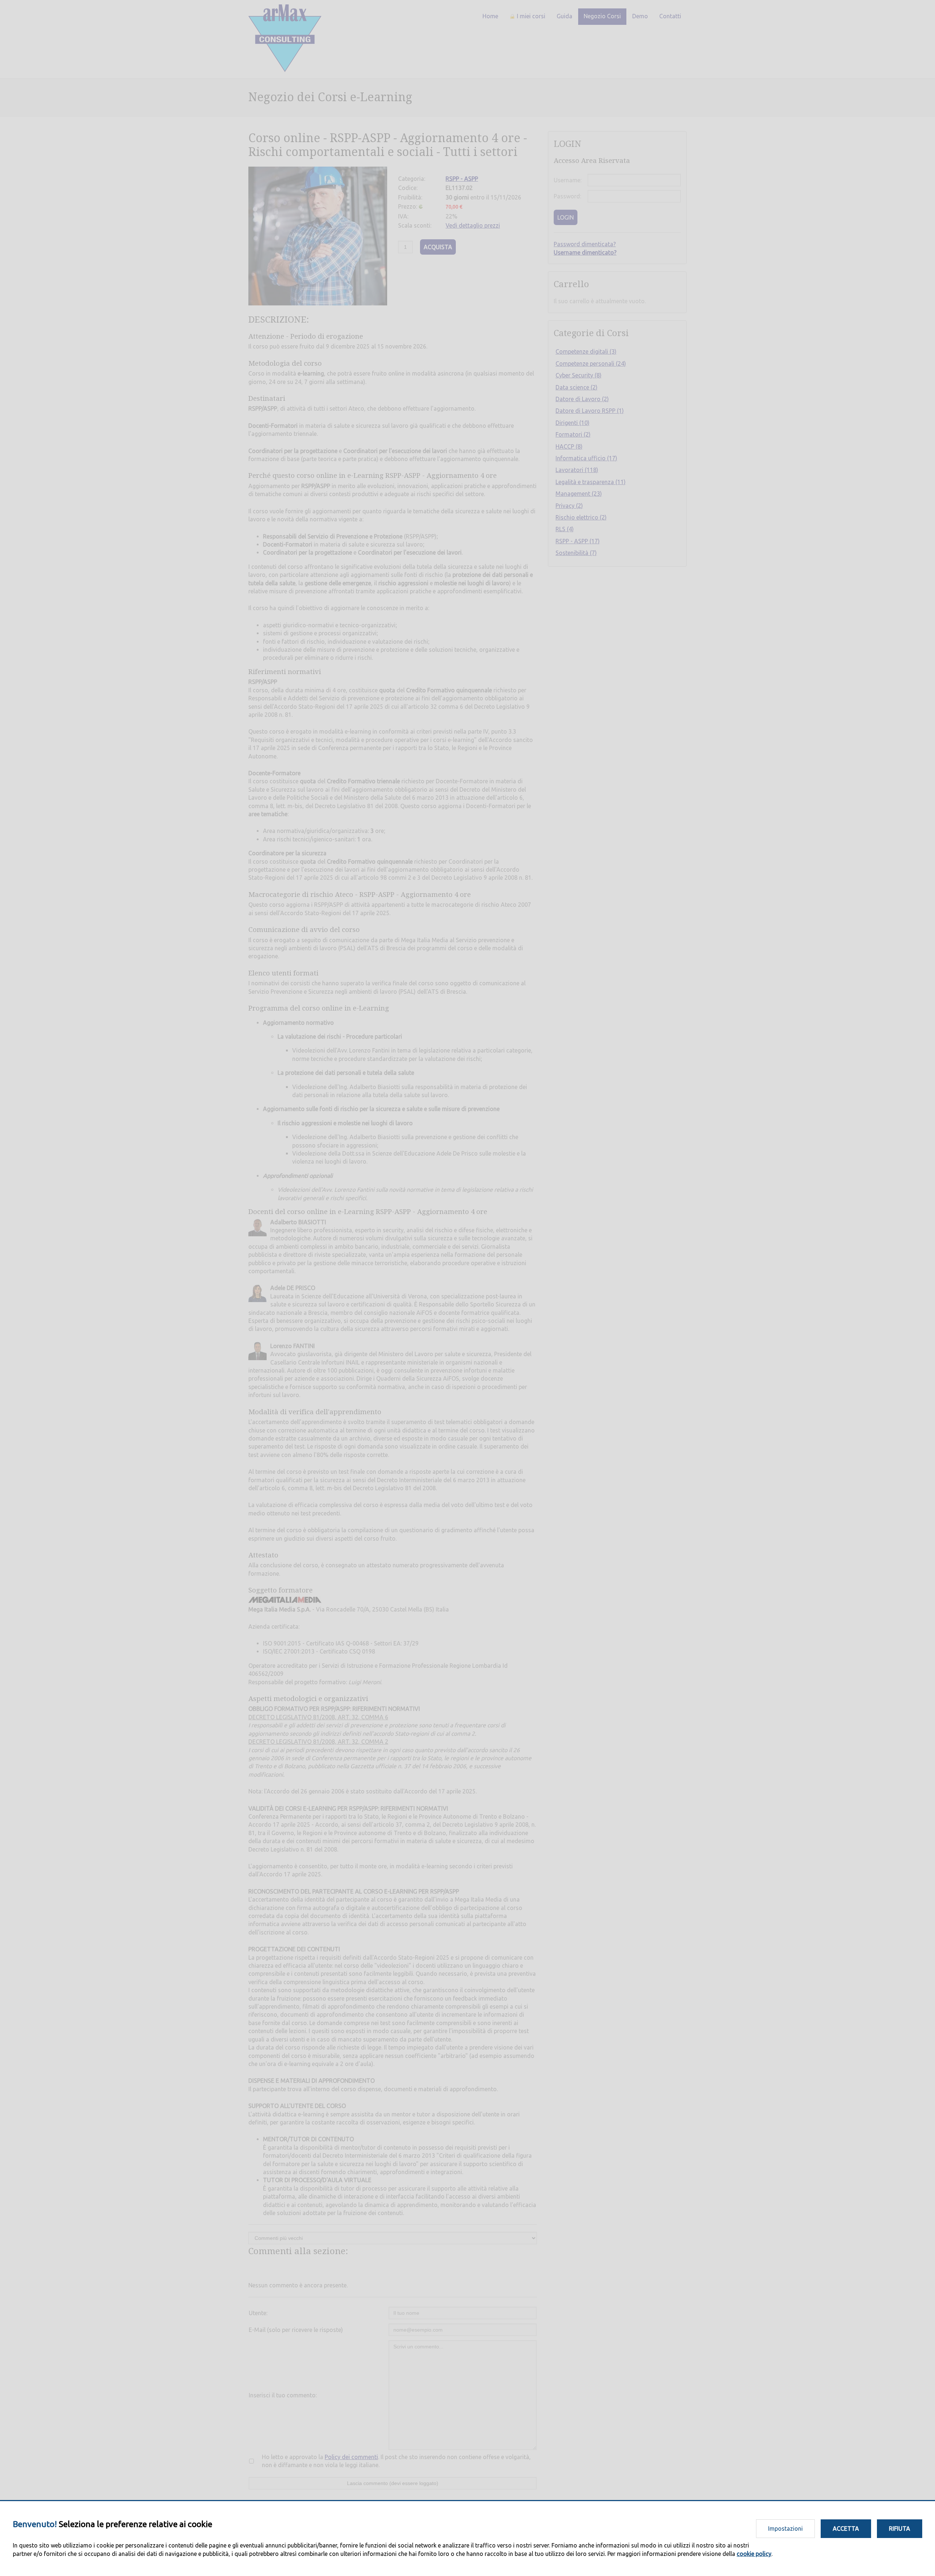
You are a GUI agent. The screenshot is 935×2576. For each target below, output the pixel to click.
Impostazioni (785, 2529)
